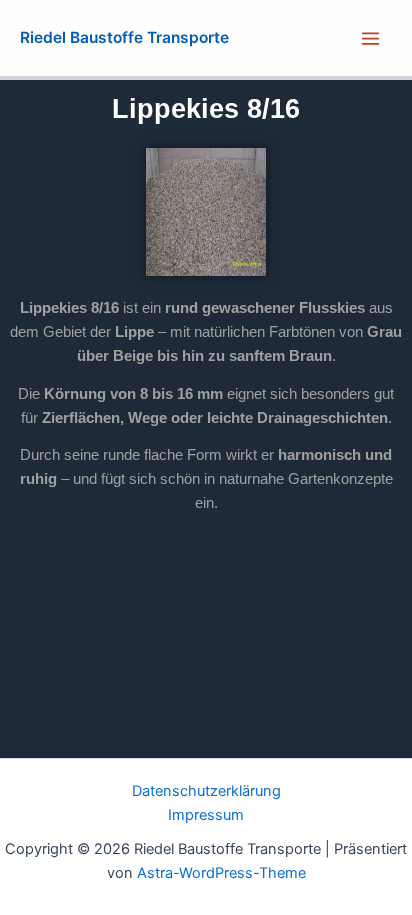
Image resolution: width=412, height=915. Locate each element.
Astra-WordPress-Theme (221, 873)
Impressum (206, 815)
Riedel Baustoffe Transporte (124, 37)
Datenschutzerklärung (206, 791)
